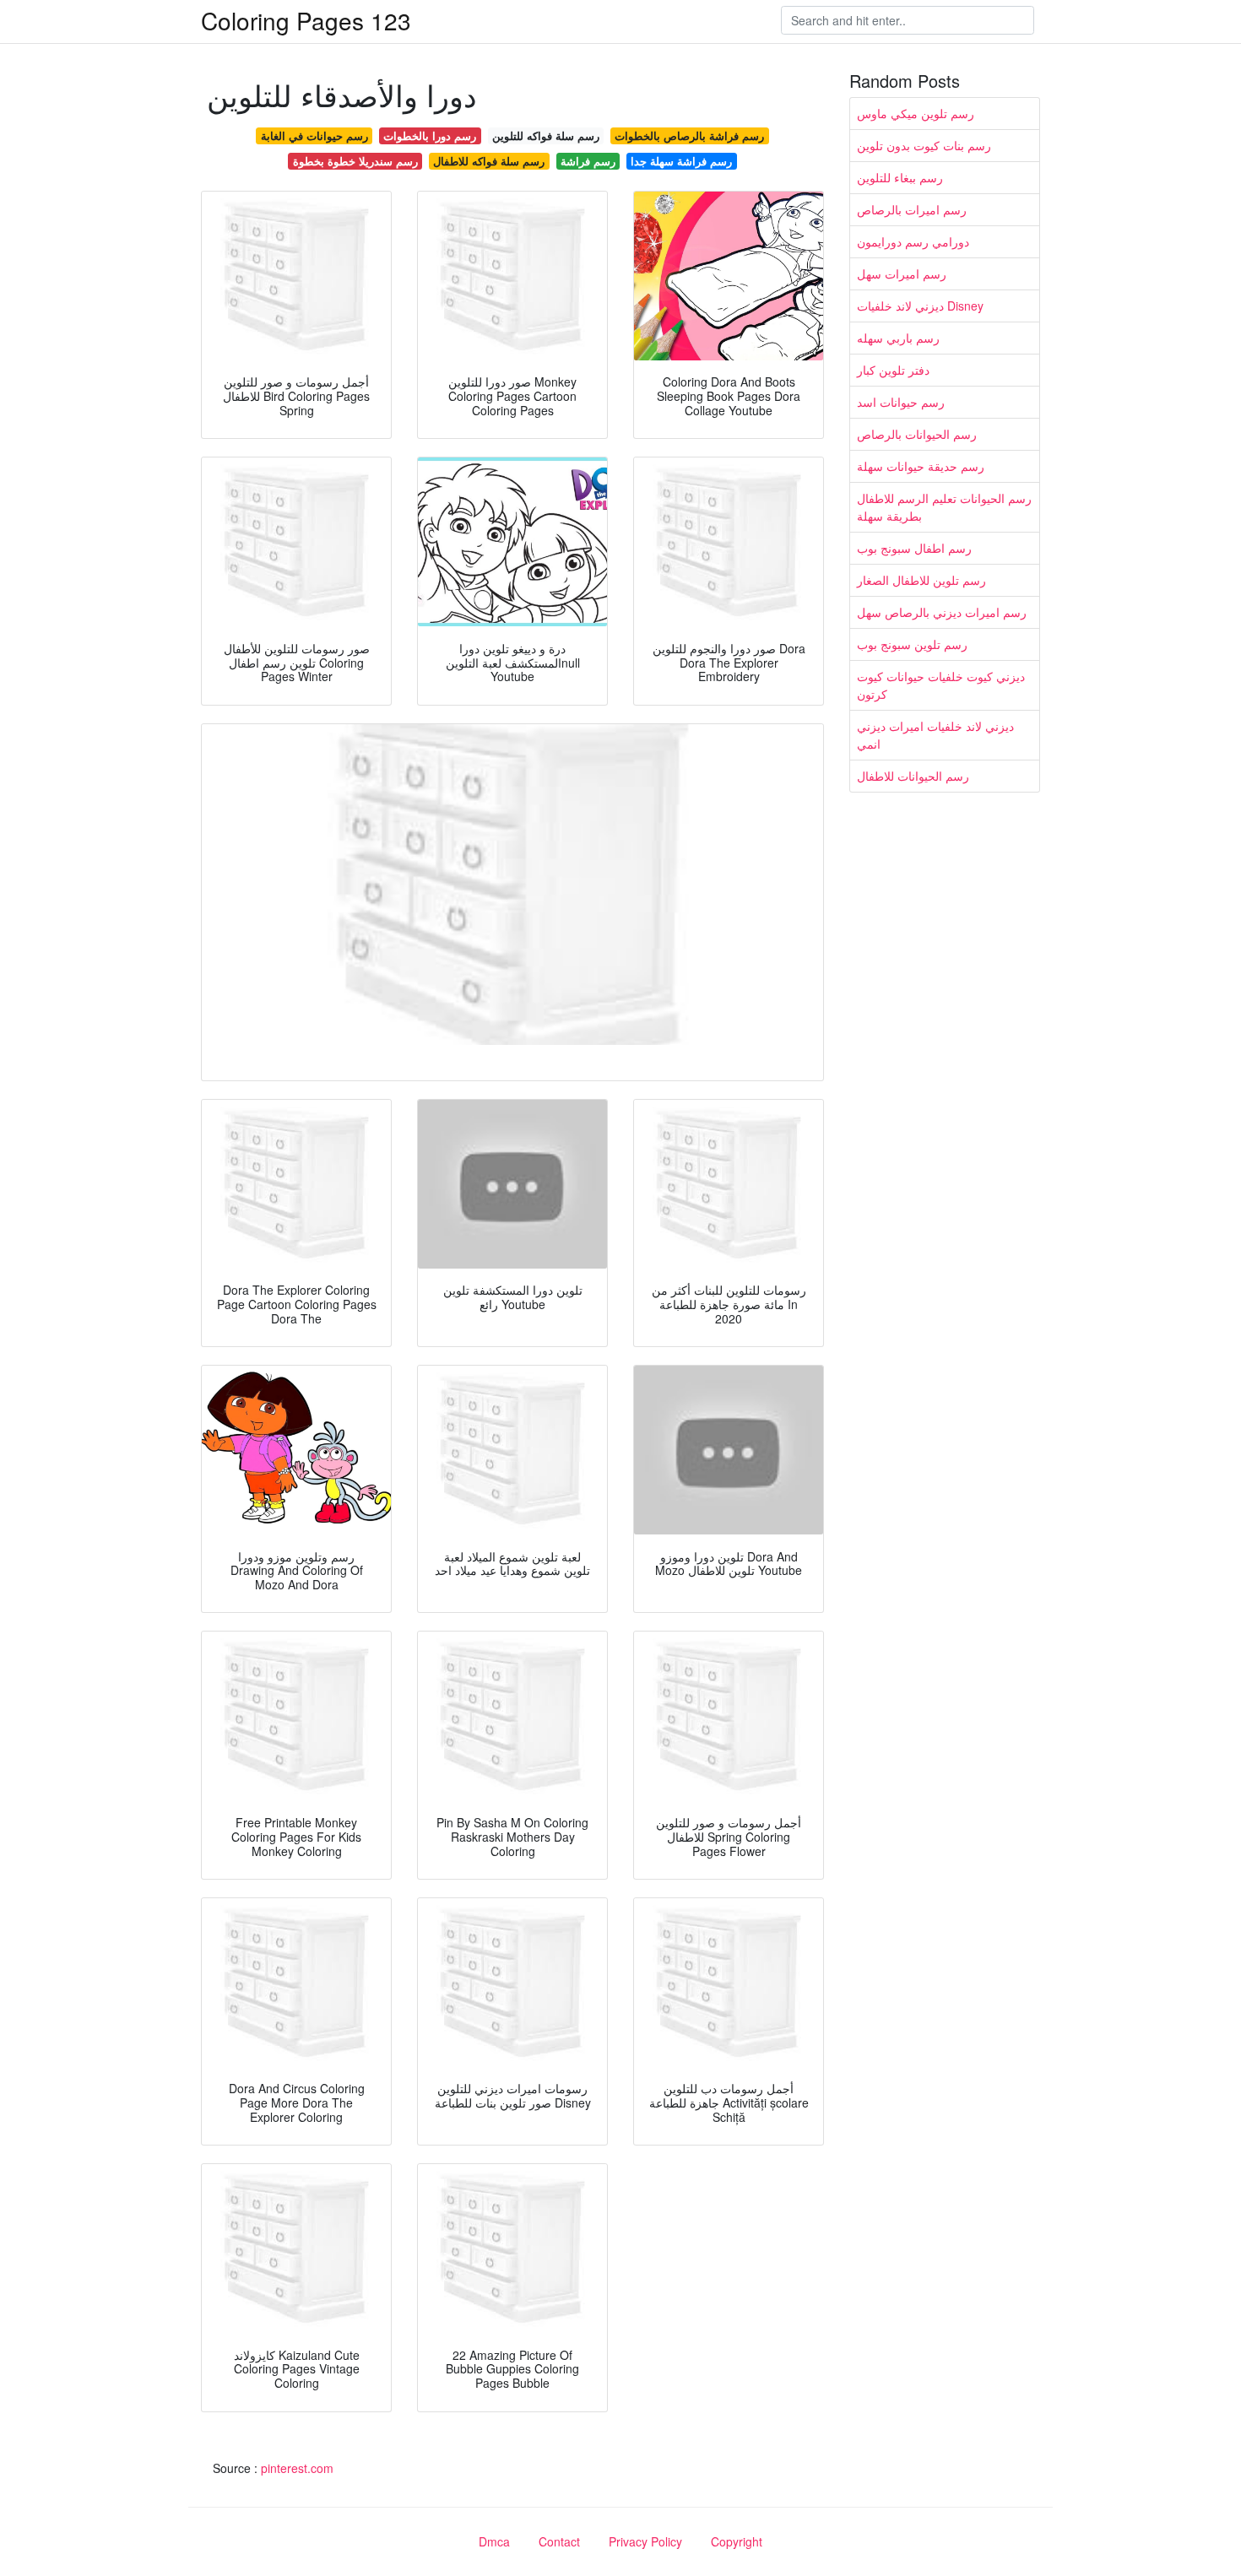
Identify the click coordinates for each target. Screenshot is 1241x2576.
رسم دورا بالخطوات (430, 135)
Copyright (737, 2541)
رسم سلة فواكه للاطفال (489, 161)
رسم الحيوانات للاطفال (913, 776)
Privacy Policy (645, 2541)
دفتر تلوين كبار (893, 370)
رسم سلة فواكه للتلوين (546, 135)
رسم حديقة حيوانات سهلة (921, 466)
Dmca (494, 2541)
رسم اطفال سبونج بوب (914, 548)
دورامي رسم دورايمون (913, 241)
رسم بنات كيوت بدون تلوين (924, 145)
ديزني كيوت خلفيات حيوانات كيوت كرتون (941, 685)
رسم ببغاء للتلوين (900, 177)
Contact (559, 2541)
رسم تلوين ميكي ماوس (916, 113)
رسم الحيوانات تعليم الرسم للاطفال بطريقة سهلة (944, 507)
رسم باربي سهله (898, 338)
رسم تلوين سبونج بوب (912, 644)
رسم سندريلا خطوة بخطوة (355, 161)
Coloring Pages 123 (306, 20)
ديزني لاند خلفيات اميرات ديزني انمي (935, 735)
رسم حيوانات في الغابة (314, 135)
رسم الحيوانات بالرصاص (917, 434)
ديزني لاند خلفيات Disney (920, 306)
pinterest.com (297, 2468)
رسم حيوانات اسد (901, 402)
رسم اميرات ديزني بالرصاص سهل (942, 612)
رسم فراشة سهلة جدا (681, 161)
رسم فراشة (588, 161)
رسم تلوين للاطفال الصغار (921, 580)
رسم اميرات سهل (902, 273)
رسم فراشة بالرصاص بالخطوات (689, 135)
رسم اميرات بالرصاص (912, 209)
